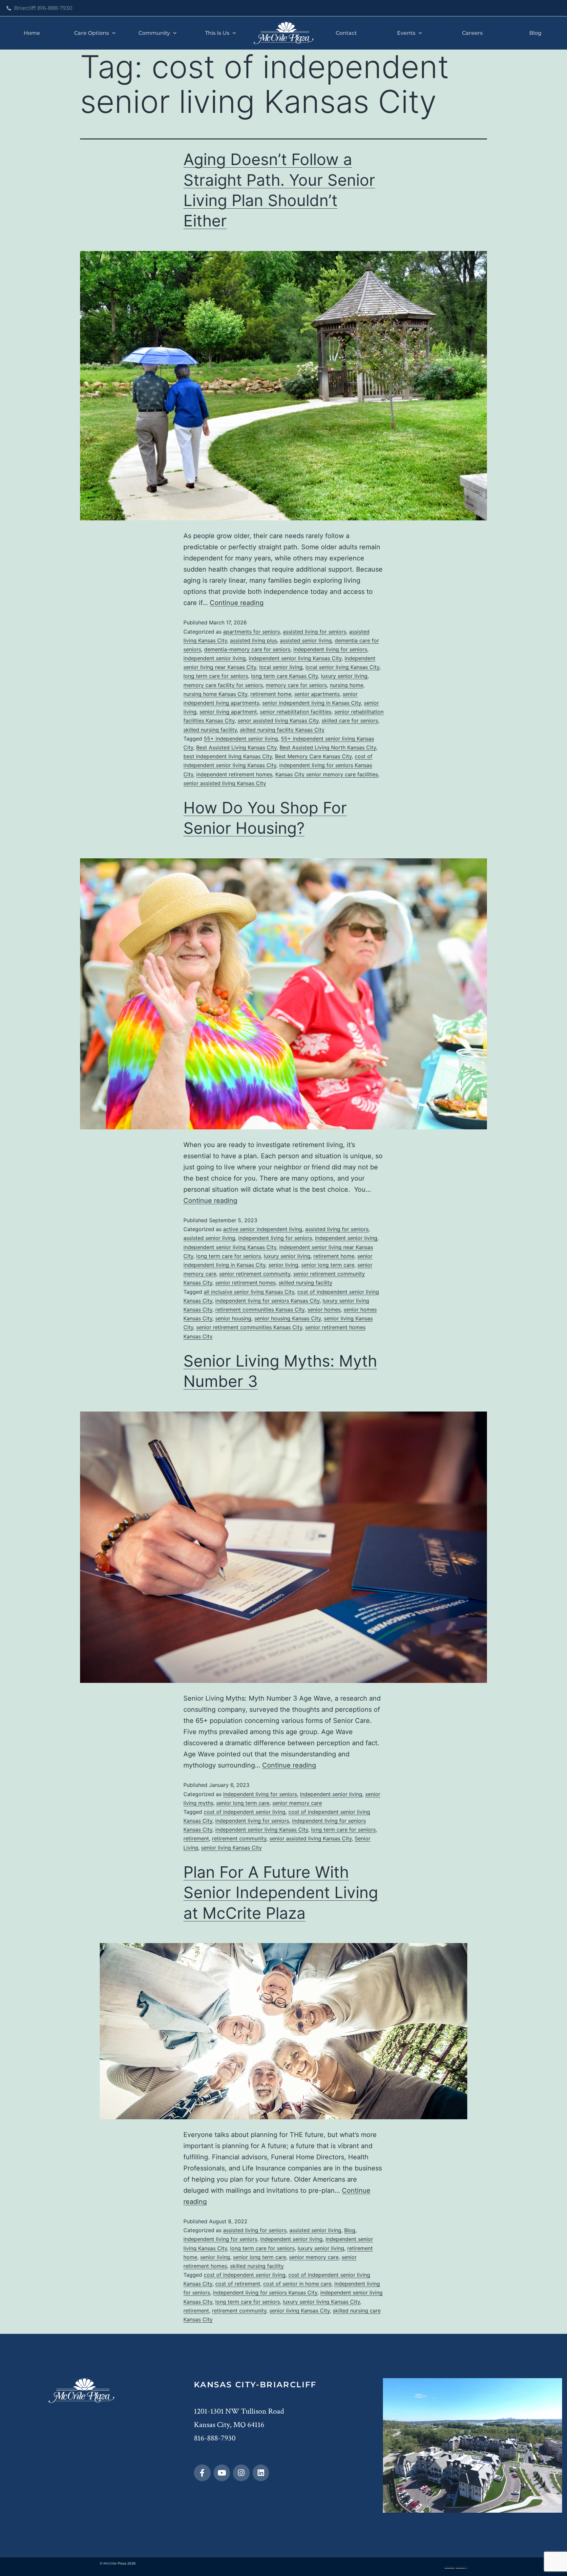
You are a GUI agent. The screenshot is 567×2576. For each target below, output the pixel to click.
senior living (283, 1265)
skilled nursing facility (210, 730)
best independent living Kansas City (228, 756)
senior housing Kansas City (288, 1318)
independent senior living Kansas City (295, 658)
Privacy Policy (456, 2567)
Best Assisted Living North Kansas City (328, 747)
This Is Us (217, 33)
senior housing (233, 1318)
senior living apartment (228, 712)
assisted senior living (306, 640)
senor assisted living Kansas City (278, 721)
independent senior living (215, 658)
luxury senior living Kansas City (321, 2302)
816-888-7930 (215, 2438)
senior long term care (328, 1265)
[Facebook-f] (202, 2473)
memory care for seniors (296, 685)
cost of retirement (238, 2284)
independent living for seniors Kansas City (267, 1301)
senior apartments (317, 694)
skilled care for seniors (350, 721)
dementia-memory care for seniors (247, 649)
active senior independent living (263, 1229)
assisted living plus (253, 640)
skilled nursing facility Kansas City (282, 730)
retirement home (271, 694)
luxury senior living (344, 676)
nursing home (346, 685)
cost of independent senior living (245, 1812)
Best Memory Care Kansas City (313, 756)
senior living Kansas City (231, 1848)
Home (32, 33)
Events (406, 33)
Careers (472, 33)
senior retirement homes (245, 1283)
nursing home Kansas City (215, 694)
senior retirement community (255, 1274)
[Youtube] (222, 2473)
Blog (535, 33)
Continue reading (237, 603)
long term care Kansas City (284, 676)
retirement (196, 1838)
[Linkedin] (261, 2473)
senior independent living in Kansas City (312, 703)
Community (154, 33)
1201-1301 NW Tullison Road (239, 2411)
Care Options (92, 33)
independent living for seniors (330, 649)
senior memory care (297, 1803)
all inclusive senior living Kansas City (249, 1292)
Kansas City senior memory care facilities (327, 774)
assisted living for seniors (315, 632)
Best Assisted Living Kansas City (236, 747)
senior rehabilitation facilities (296, 712)
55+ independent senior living (241, 739)
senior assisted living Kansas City (225, 783)
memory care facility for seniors (223, 685)
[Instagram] (241, 2473)
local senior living (281, 667)
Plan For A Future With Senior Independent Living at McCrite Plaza (281, 1893)
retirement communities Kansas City (260, 1309)
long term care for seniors (216, 676)
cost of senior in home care (297, 2284)
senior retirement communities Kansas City (249, 1327)
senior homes (324, 1309)
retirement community (239, 1838)
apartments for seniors (252, 632)
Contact (346, 33)
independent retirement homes (234, 774)
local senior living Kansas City (342, 667)
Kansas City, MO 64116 (229, 2425)
